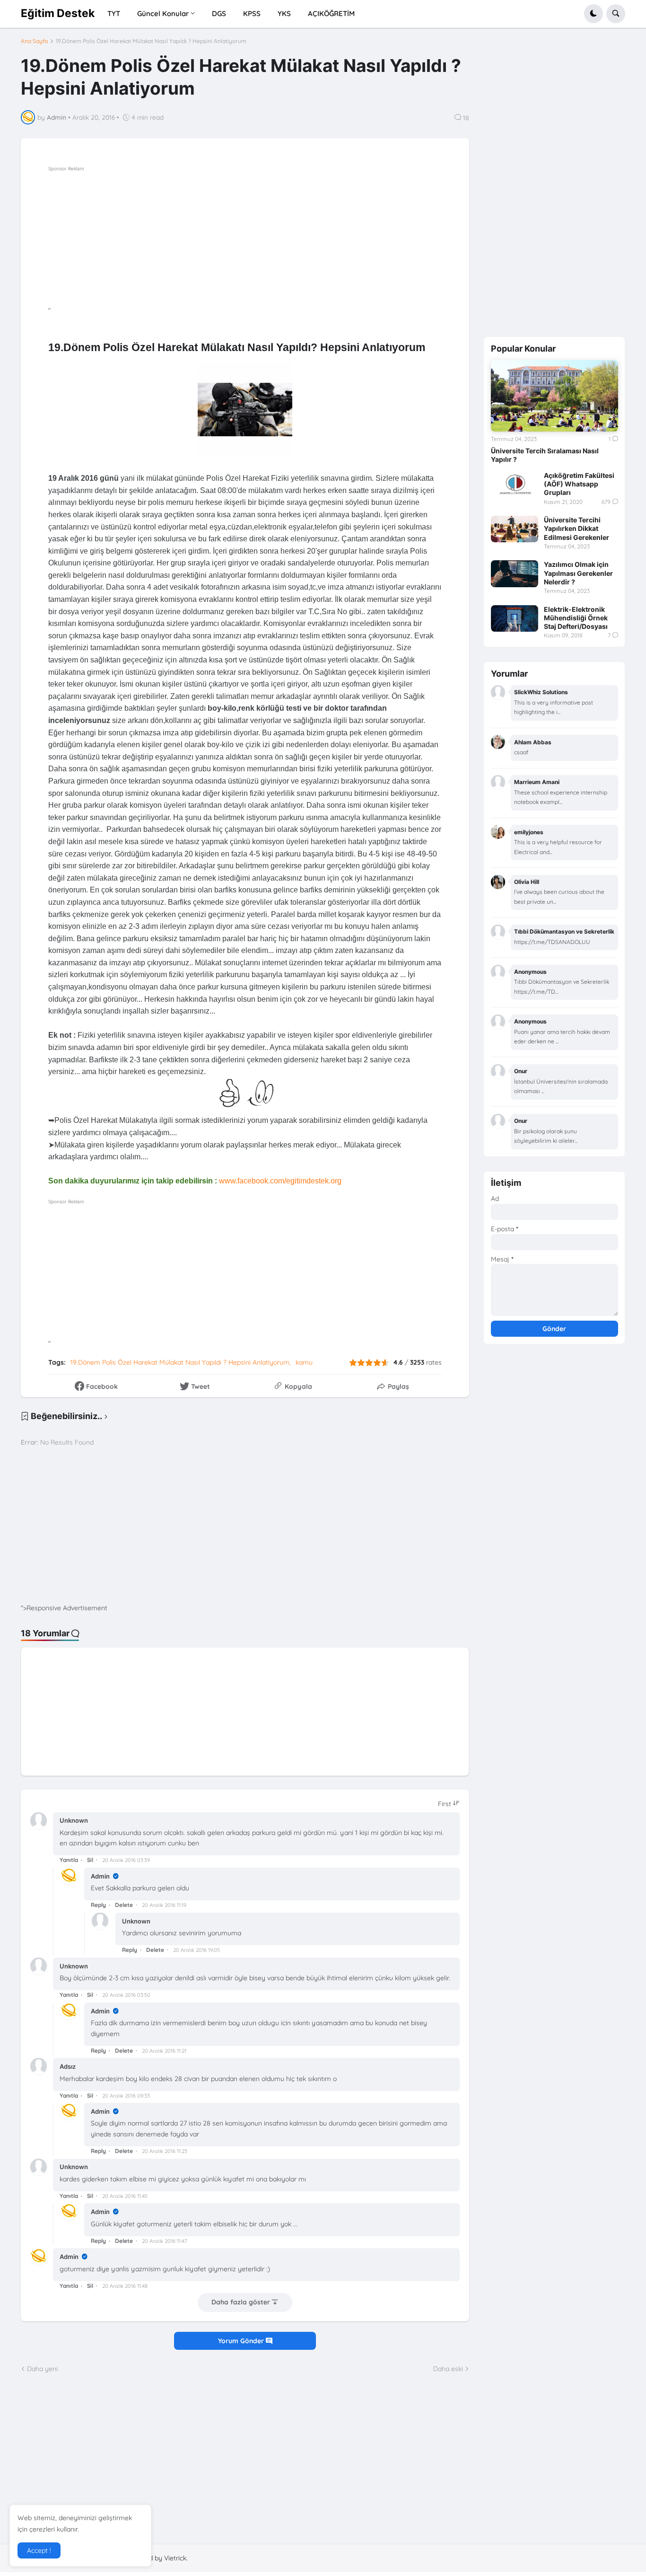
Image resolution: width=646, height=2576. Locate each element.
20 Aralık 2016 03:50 (126, 1995)
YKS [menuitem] (284, 13)
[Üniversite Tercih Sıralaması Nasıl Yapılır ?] (554, 396)
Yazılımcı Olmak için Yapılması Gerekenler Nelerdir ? (578, 573)
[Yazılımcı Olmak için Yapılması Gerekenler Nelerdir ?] (515, 573)
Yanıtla (69, 1860)
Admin (101, 1876)
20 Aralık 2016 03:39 (126, 1860)
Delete (124, 1905)
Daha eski (448, 2369)
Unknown (74, 1820)
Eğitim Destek (58, 13)
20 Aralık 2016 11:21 (164, 2051)
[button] (594, 14)
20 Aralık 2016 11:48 (125, 2286)
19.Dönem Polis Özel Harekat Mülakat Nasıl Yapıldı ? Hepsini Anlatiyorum (151, 41)
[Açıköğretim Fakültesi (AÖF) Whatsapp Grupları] (515, 485)
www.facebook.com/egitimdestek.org (280, 1181)
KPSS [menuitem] (252, 13)
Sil (90, 1860)
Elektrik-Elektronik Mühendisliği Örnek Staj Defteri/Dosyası (576, 618)
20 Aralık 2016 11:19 (164, 1905)
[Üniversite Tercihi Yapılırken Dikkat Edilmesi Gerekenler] (515, 529)
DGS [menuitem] (219, 13)
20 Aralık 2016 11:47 (165, 2241)
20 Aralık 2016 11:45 (125, 2196)
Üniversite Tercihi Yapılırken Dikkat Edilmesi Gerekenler (576, 528)
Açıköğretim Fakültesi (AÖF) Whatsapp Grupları (579, 484)
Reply (98, 1905)
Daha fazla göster (241, 2303)
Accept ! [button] (39, 2550)
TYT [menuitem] (114, 13)
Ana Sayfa (34, 41)
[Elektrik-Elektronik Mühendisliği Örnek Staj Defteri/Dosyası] (515, 618)
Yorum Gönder (242, 2341)
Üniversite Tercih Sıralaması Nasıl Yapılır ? (545, 455)
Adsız (68, 2066)
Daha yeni (42, 2369)
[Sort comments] (449, 1804)
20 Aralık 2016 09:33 (126, 2096)
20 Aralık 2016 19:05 (196, 1950)
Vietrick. (176, 2558)
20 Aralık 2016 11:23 (165, 2151)
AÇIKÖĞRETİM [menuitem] (331, 13)
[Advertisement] (272, 240)
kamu (304, 1362)
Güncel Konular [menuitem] (163, 13)
